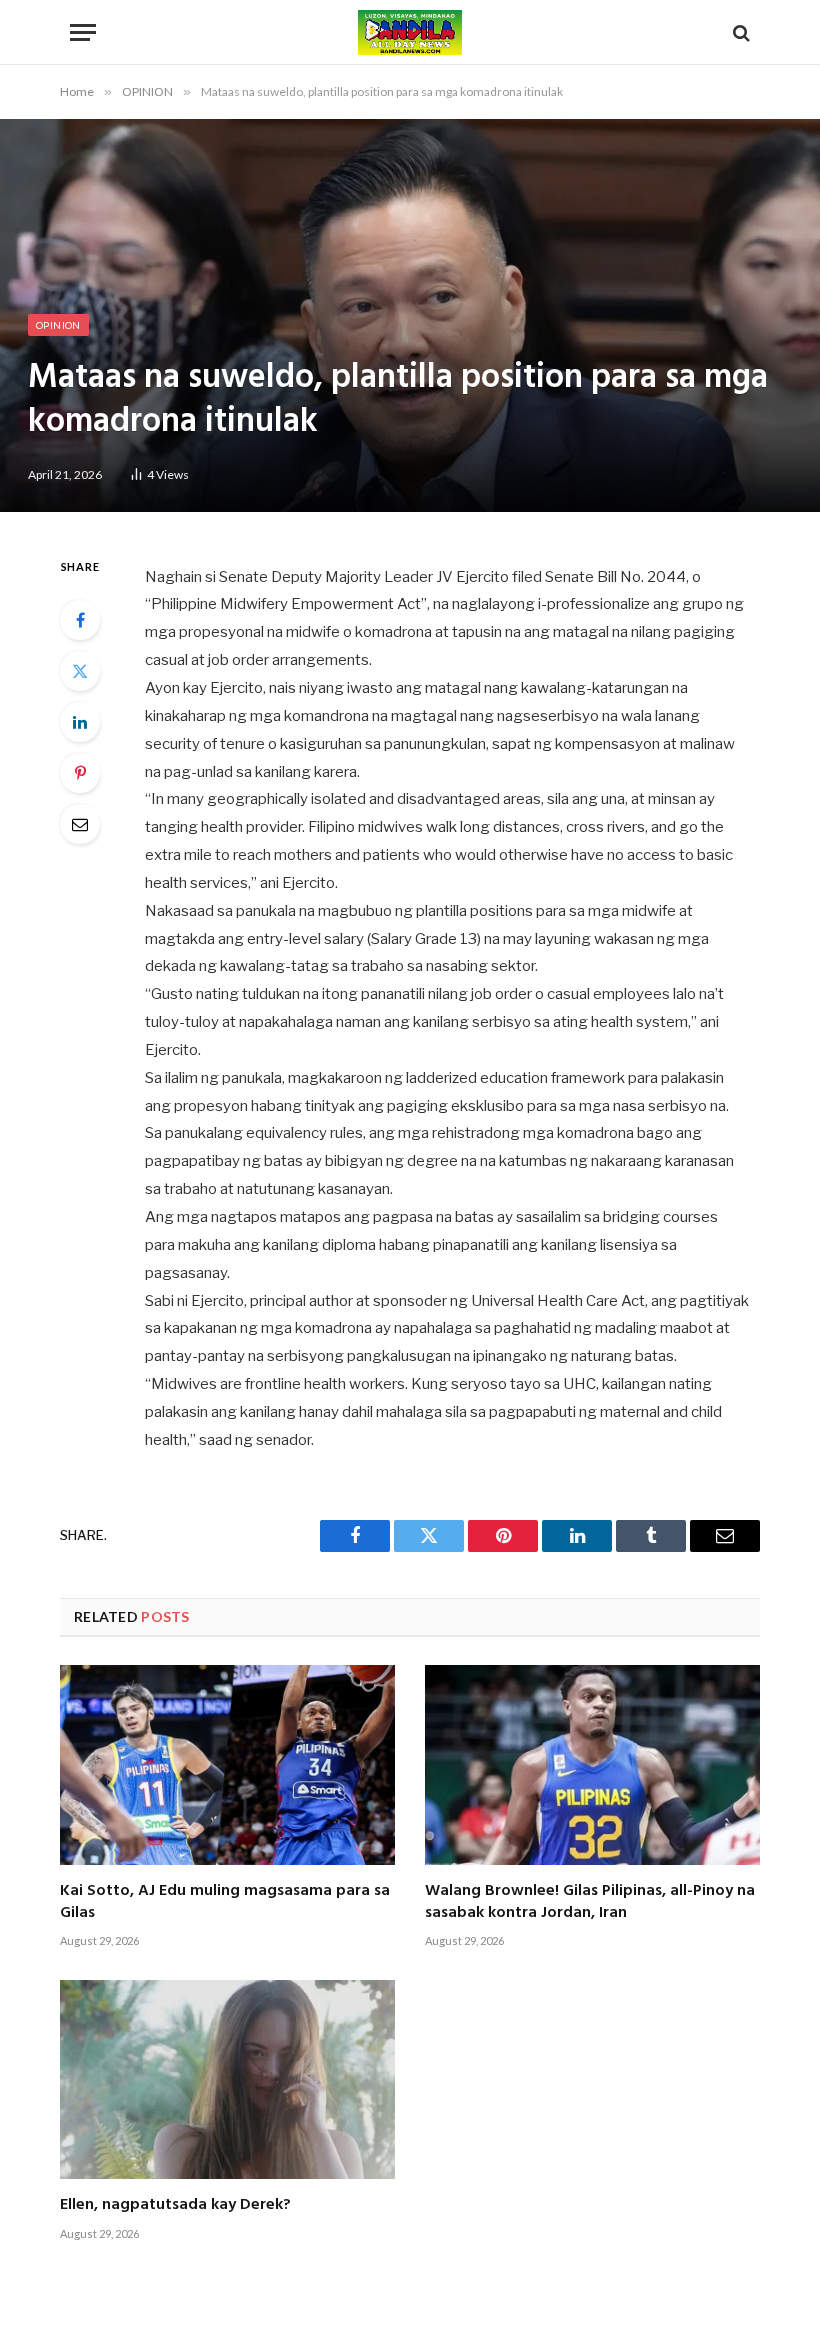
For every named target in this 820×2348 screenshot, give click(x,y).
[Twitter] (80, 671)
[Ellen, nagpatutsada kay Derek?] (227, 2079)
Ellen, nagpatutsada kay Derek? (175, 2206)
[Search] (739, 32)
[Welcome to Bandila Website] (409, 32)
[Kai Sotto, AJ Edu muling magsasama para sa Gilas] (227, 1764)
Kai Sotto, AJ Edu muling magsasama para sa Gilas (225, 1903)
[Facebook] (80, 620)
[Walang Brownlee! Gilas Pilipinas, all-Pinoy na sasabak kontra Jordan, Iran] (592, 1764)
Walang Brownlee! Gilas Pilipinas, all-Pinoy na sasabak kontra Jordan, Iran (590, 1903)
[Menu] (83, 32)
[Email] (80, 824)
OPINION (58, 325)
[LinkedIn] (80, 722)
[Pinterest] (80, 773)
